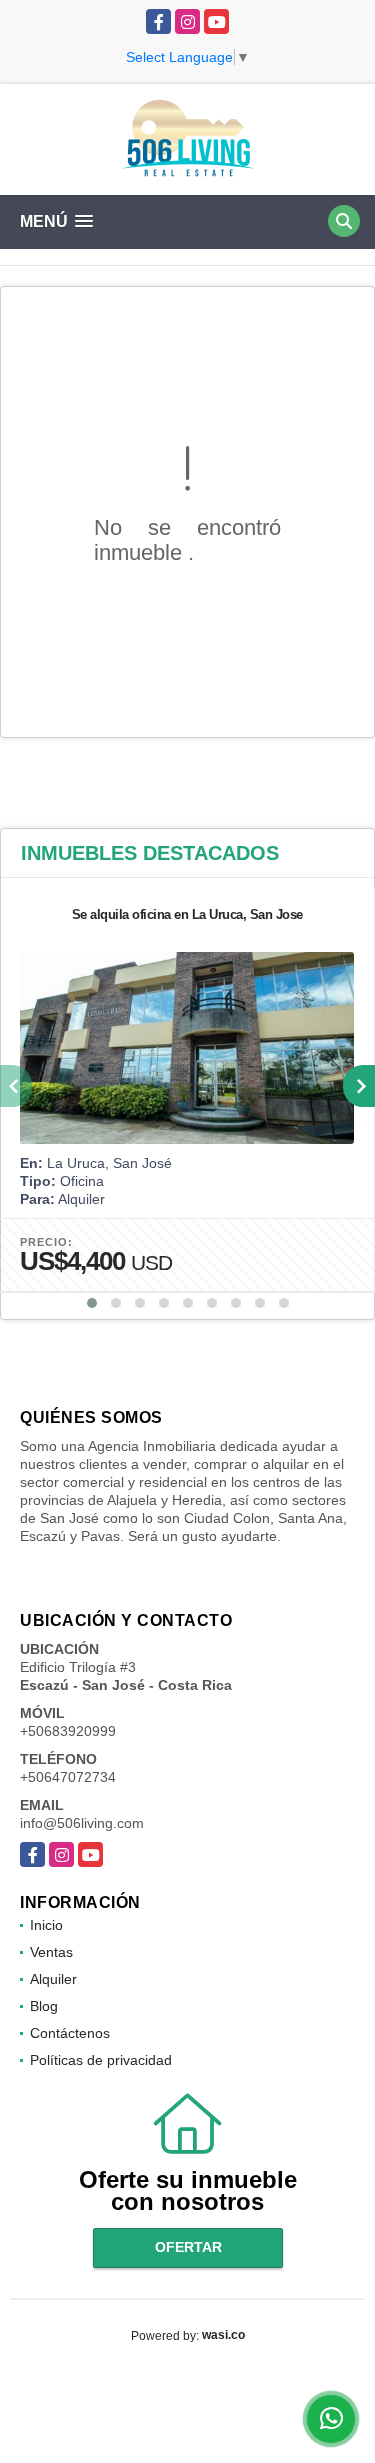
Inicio (46, 1925)
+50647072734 (68, 1777)
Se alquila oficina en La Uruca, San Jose (187, 914)
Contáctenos (70, 2033)
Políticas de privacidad (101, 2060)
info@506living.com (82, 1823)
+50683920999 (68, 1731)
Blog (44, 2006)
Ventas (51, 1952)
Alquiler (53, 1979)
